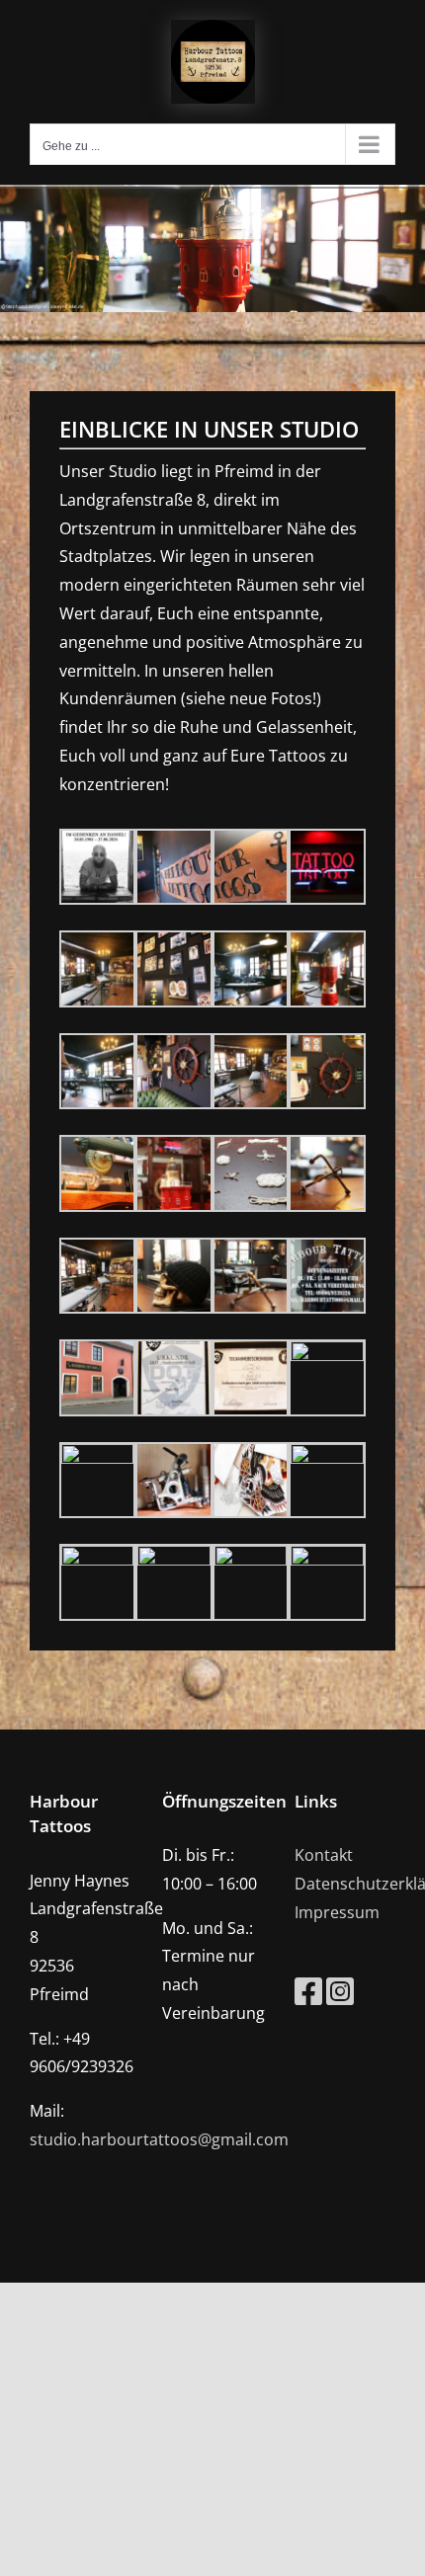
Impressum (337, 1912)
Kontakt (324, 1855)
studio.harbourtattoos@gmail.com (159, 2139)
